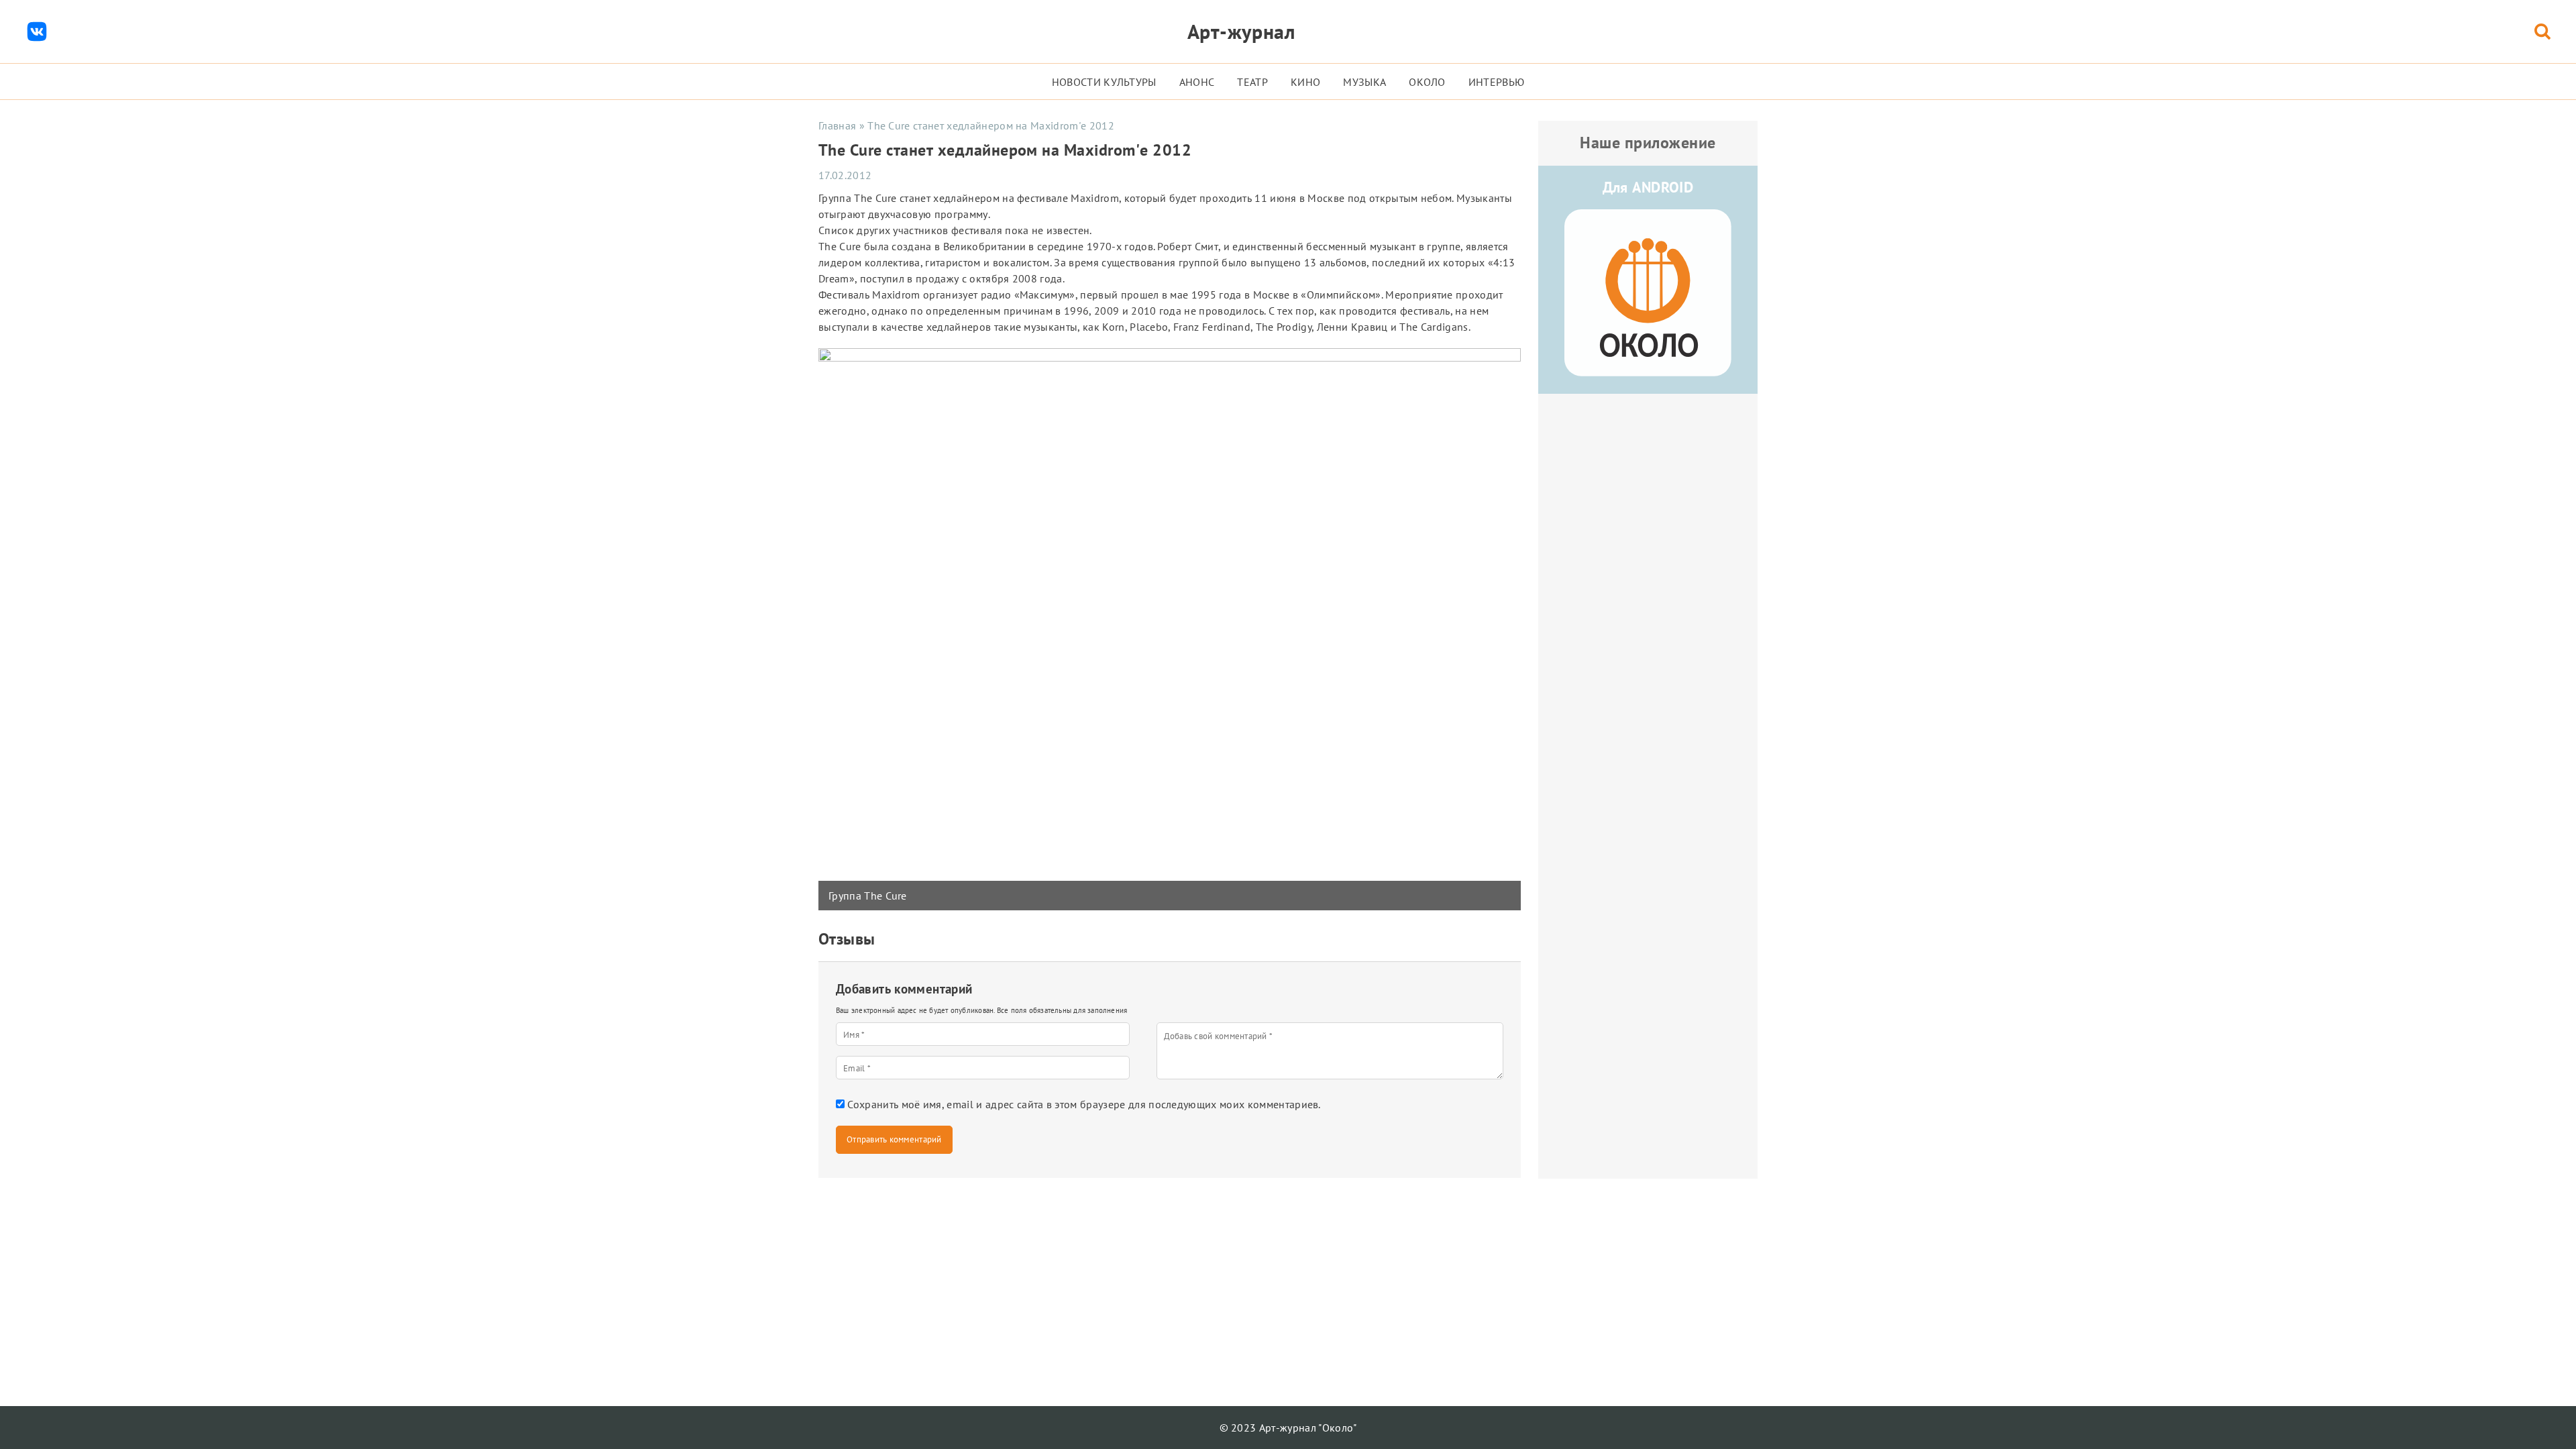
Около (1427, 82)
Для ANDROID (1648, 187)
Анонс (1197, 82)
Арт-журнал (1241, 31)
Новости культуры (1104, 82)
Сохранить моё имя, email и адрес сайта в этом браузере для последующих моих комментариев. (1084, 1104)
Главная (837, 125)
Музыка (1364, 82)
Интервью (1497, 82)
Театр (1252, 82)
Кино (1305, 82)
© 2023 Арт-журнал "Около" (1288, 1428)
